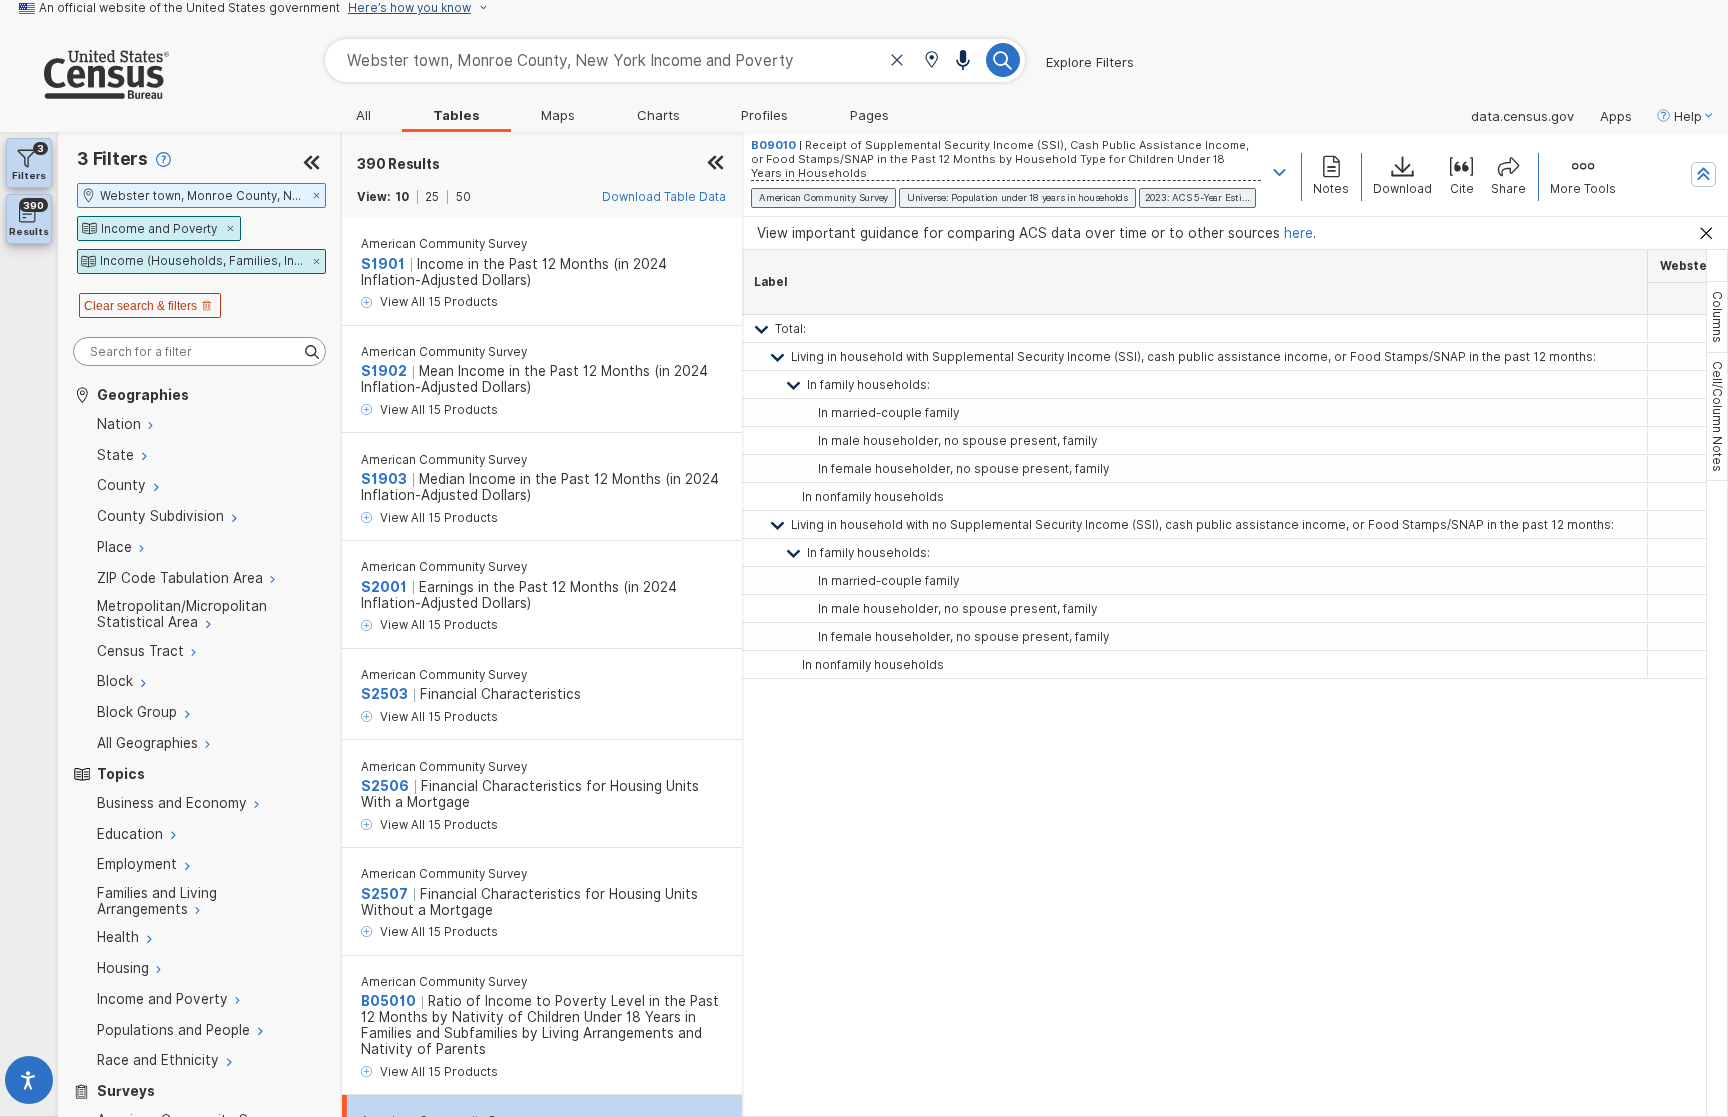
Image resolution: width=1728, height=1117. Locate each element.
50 (463, 197)
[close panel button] (715, 164)
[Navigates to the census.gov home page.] (84, 91)
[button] (931, 61)
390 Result (398, 164)
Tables (456, 115)
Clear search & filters (140, 306)
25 (432, 197)
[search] (199, 351)
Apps (1616, 116)
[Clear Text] (897, 62)
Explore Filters (1090, 62)
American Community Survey (444, 244)
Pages (869, 115)
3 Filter (112, 158)
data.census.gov (1522, 116)
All (363, 115)
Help (1688, 116)
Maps (558, 115)
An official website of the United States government (189, 8)
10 (402, 197)
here (1298, 233)
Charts (658, 115)
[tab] (1717, 317)
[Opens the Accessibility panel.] (29, 1084)
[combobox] (675, 60)
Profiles (764, 115)
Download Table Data (664, 197)
